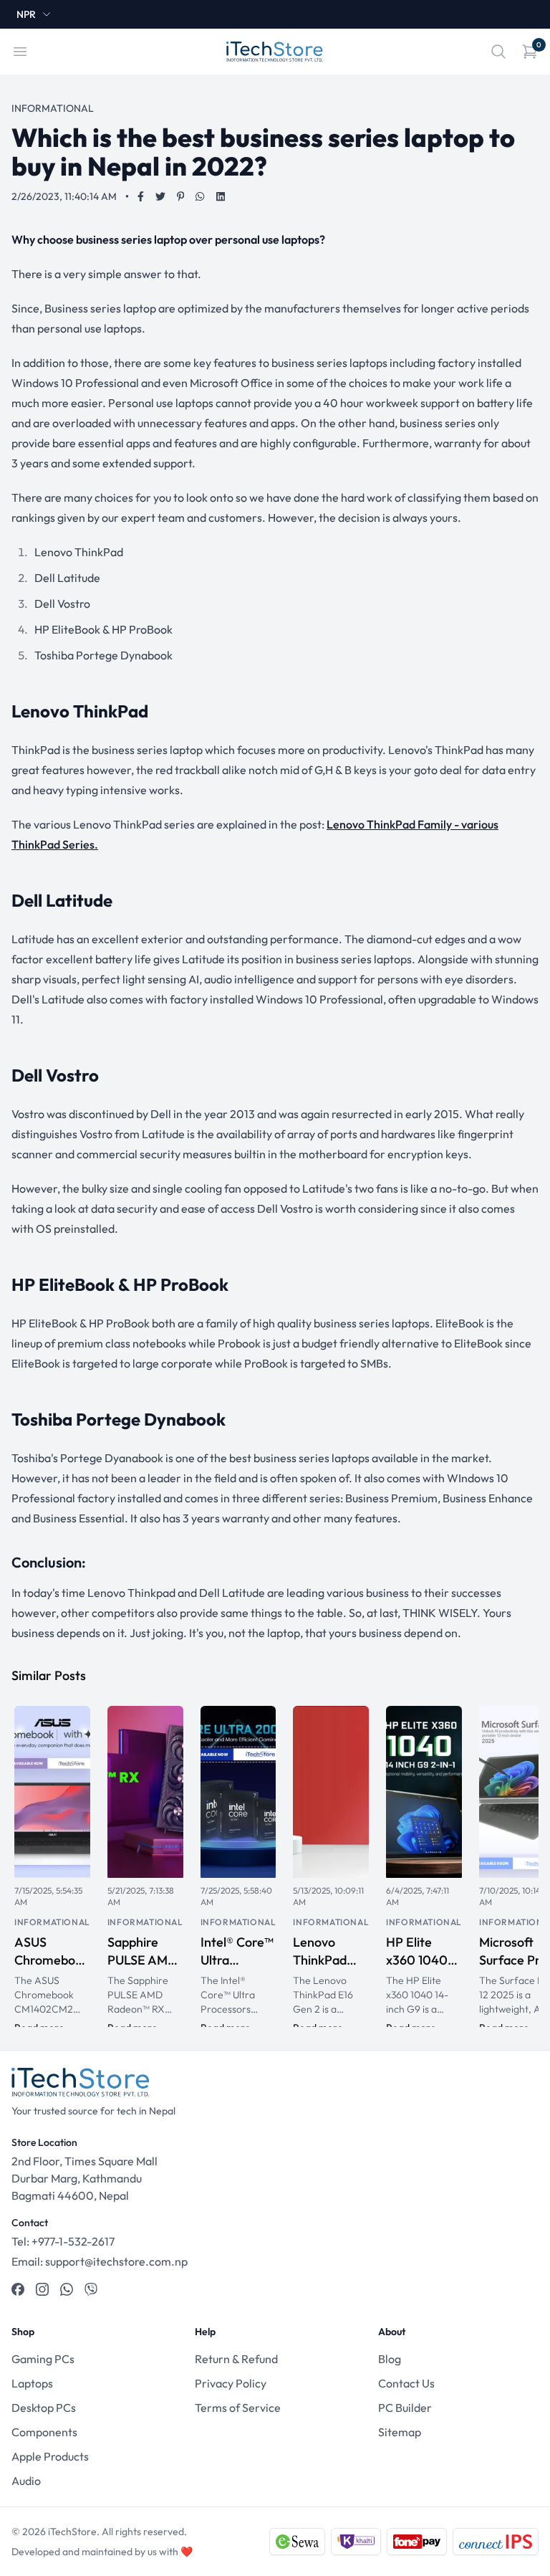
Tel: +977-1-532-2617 (63, 2241)
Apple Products (50, 2456)
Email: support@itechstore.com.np (100, 2261)
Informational (52, 1922)
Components (44, 2432)
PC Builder (405, 2408)
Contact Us (406, 2383)
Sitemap (400, 2432)
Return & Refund (236, 2359)
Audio (26, 2481)
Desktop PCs (44, 2408)
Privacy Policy (231, 2383)
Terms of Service (238, 2408)
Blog (390, 2359)
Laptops (32, 2383)
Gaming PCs (43, 2359)
